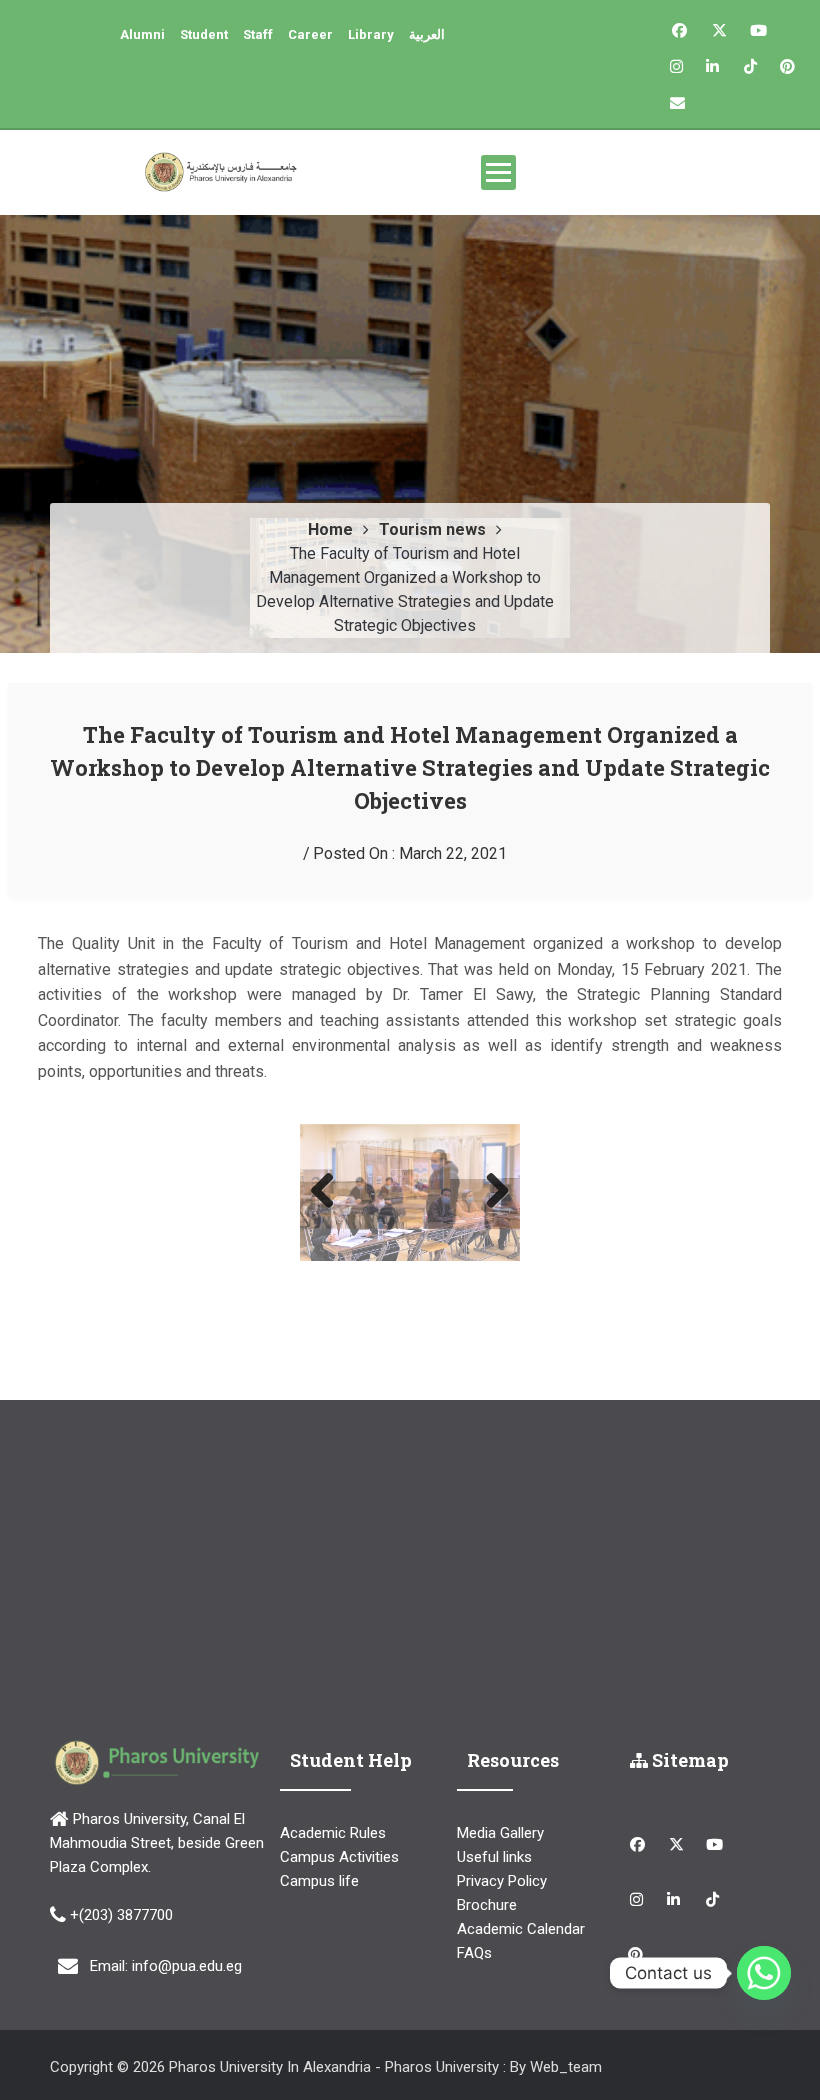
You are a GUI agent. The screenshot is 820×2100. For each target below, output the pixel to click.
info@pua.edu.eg (187, 1925)
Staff (258, 34)
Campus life (319, 1841)
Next (490, 1172)
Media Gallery (500, 1793)
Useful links (494, 1817)
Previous (330, 1172)
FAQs (474, 1913)
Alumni (142, 34)
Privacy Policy (502, 1841)
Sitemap (688, 1719)
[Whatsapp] (764, 1973)
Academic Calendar (521, 1889)
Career (310, 34)
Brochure (487, 1865)
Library (371, 34)
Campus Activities (339, 1817)
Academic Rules (333, 1793)
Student (204, 34)
